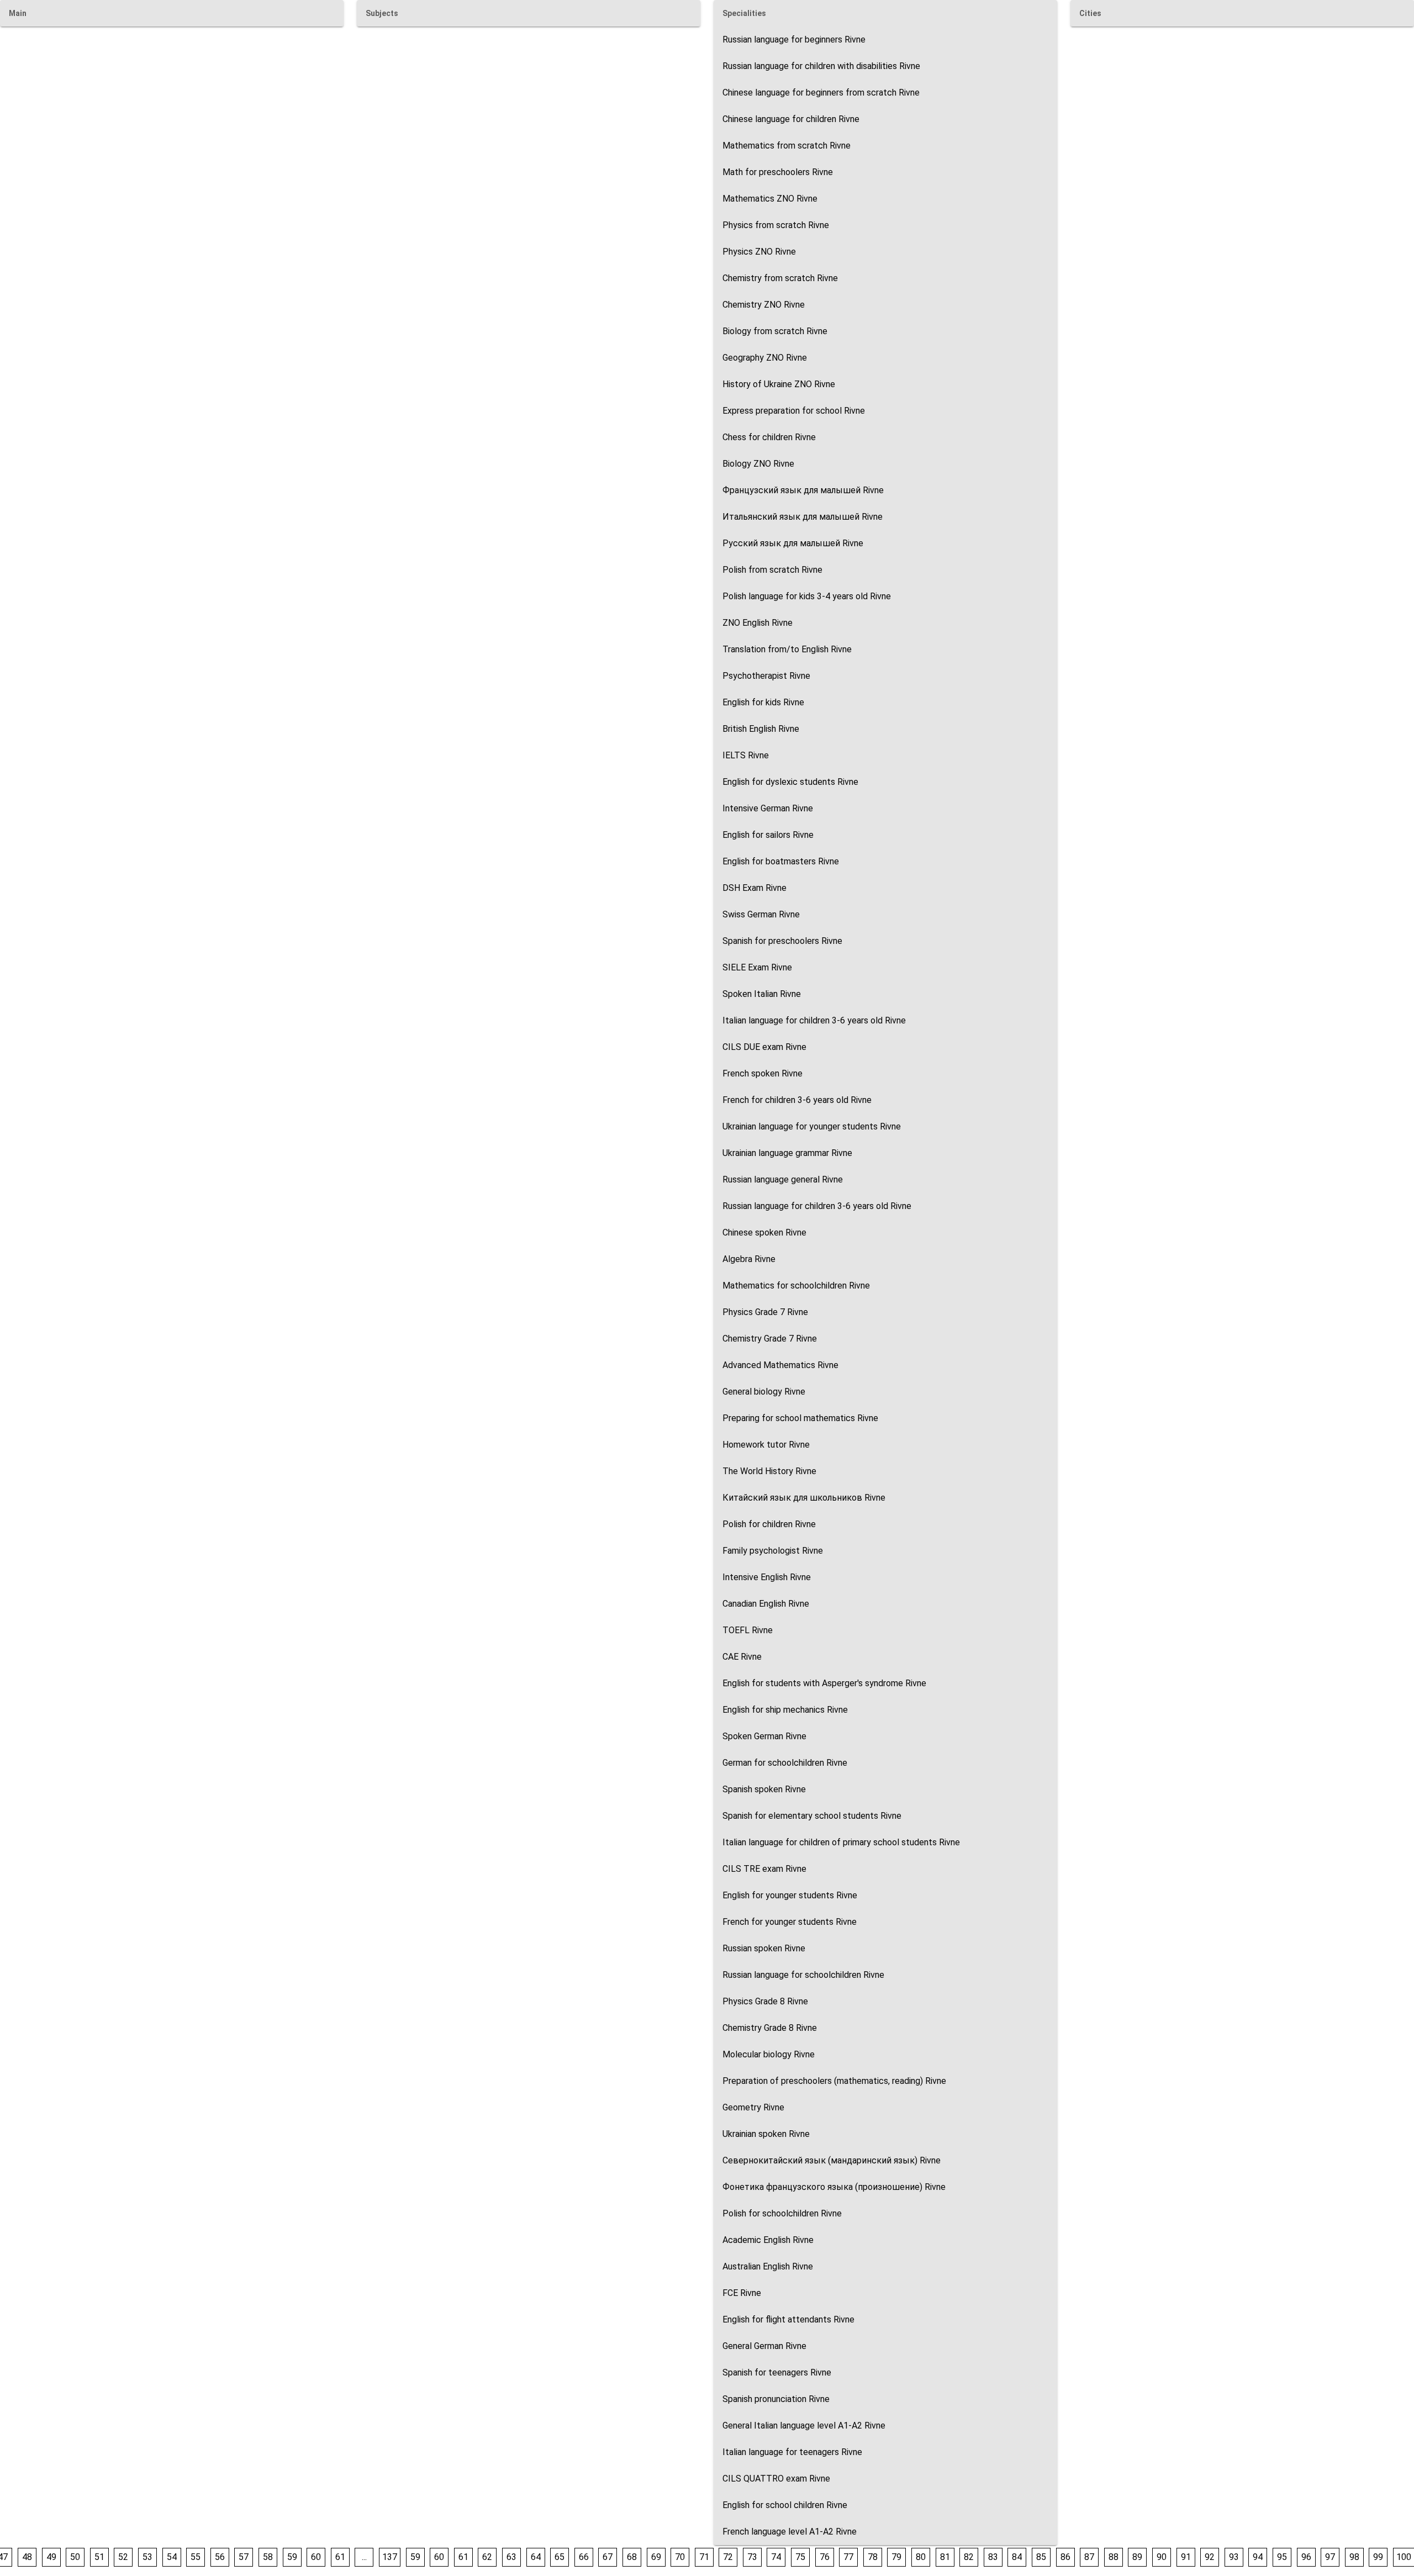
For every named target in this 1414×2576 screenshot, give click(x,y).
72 (728, 2557)
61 (340, 2557)
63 (511, 2557)
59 (292, 2557)
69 (656, 2557)
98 (1354, 2557)
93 (1234, 2557)
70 (680, 2557)
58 (268, 2557)
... (364, 2557)
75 (800, 2557)
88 (1114, 2557)
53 (147, 2557)
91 (1186, 2557)
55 (196, 2557)
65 (560, 2557)
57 (244, 2557)
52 (123, 2557)
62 (487, 2557)
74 (776, 2557)
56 (220, 2557)
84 (1017, 2557)
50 (75, 2557)
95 (1282, 2557)
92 (1210, 2557)
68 (632, 2557)
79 (896, 2557)
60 (316, 2557)
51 (99, 2557)
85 (1041, 2557)
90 (1162, 2557)
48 (27, 2557)
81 (945, 2557)
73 (752, 2557)
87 (1089, 2557)
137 (390, 2557)
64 (536, 2557)
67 (608, 2557)
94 (1258, 2557)
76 (825, 2557)
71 (704, 2557)
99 (1378, 2557)
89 (1137, 2557)
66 (584, 2557)
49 (51, 2557)
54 (172, 2557)
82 (969, 2557)
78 (873, 2557)
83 (993, 2557)
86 (1065, 2557)
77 (848, 2557)
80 (921, 2557)
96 (1306, 2557)
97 (1330, 2557)
